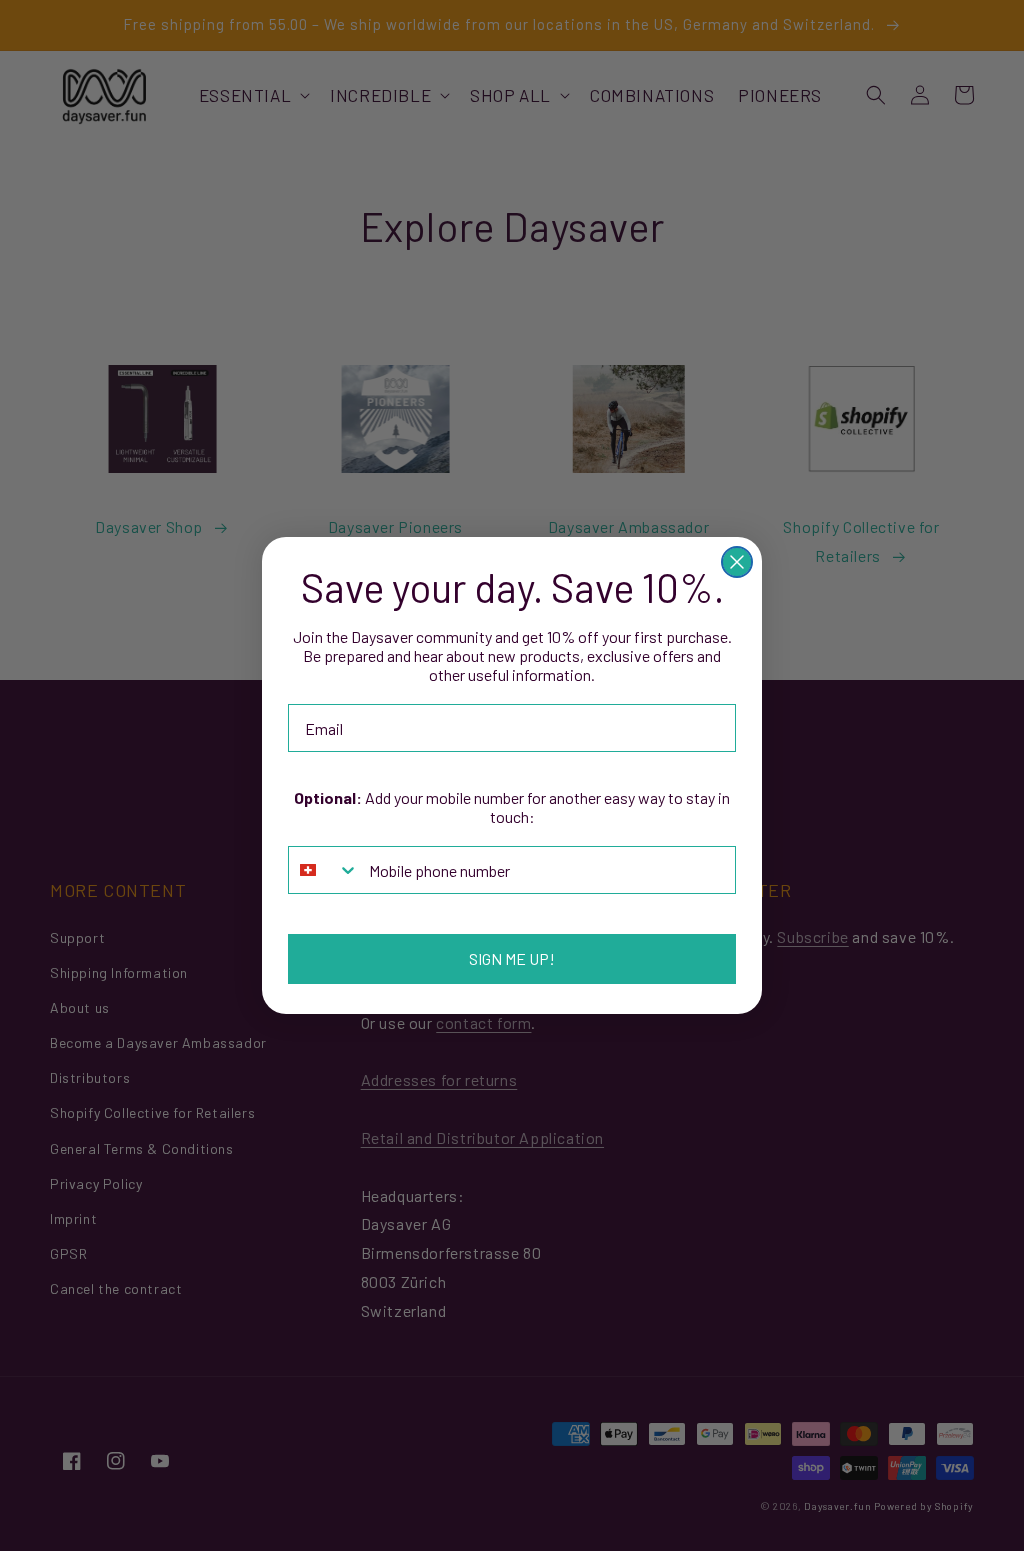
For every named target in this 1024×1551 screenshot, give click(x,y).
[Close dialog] (737, 562)
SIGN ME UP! (512, 958)
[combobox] (324, 870)
